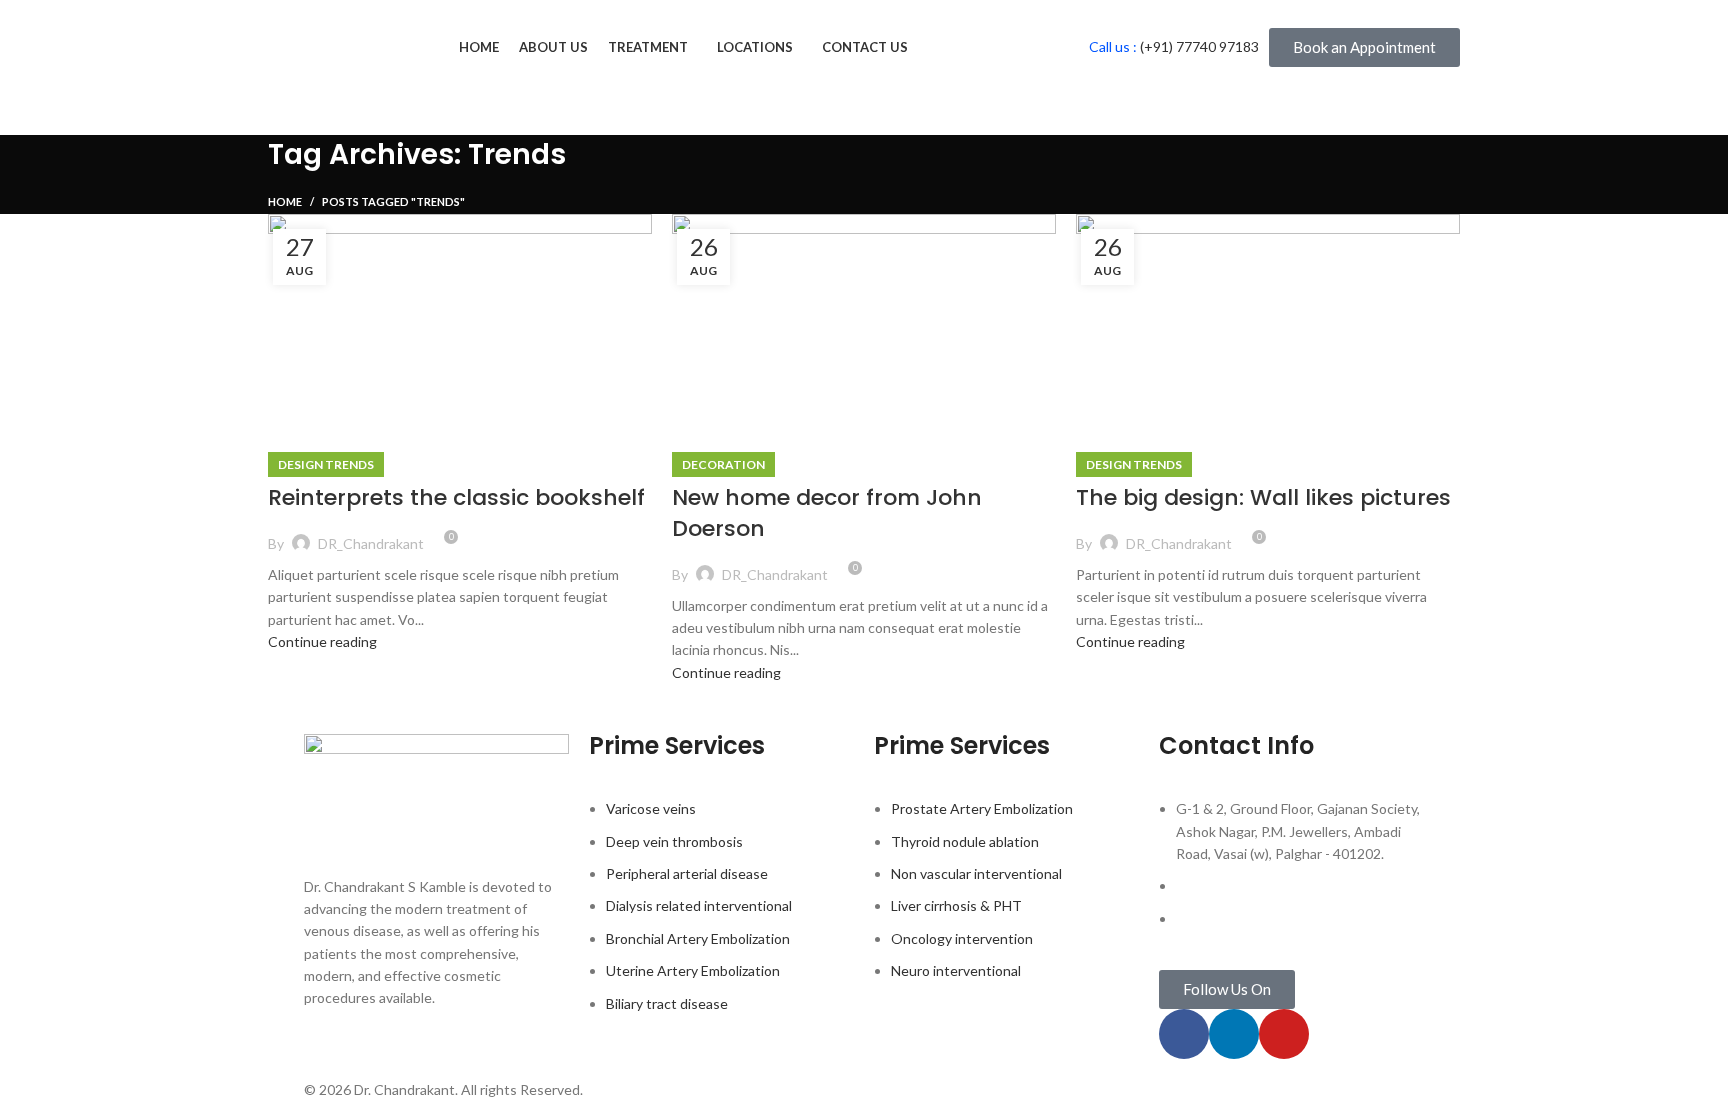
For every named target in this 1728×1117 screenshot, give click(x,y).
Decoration (723, 464)
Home (285, 201)
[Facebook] (1184, 1034)
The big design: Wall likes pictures (1263, 497)
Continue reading (322, 641)
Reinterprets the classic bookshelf (456, 497)
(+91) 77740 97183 (1199, 46)
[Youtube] (1284, 1034)
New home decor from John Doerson (827, 513)
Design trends (326, 464)
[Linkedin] (1234, 1034)
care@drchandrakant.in (1248, 918)
